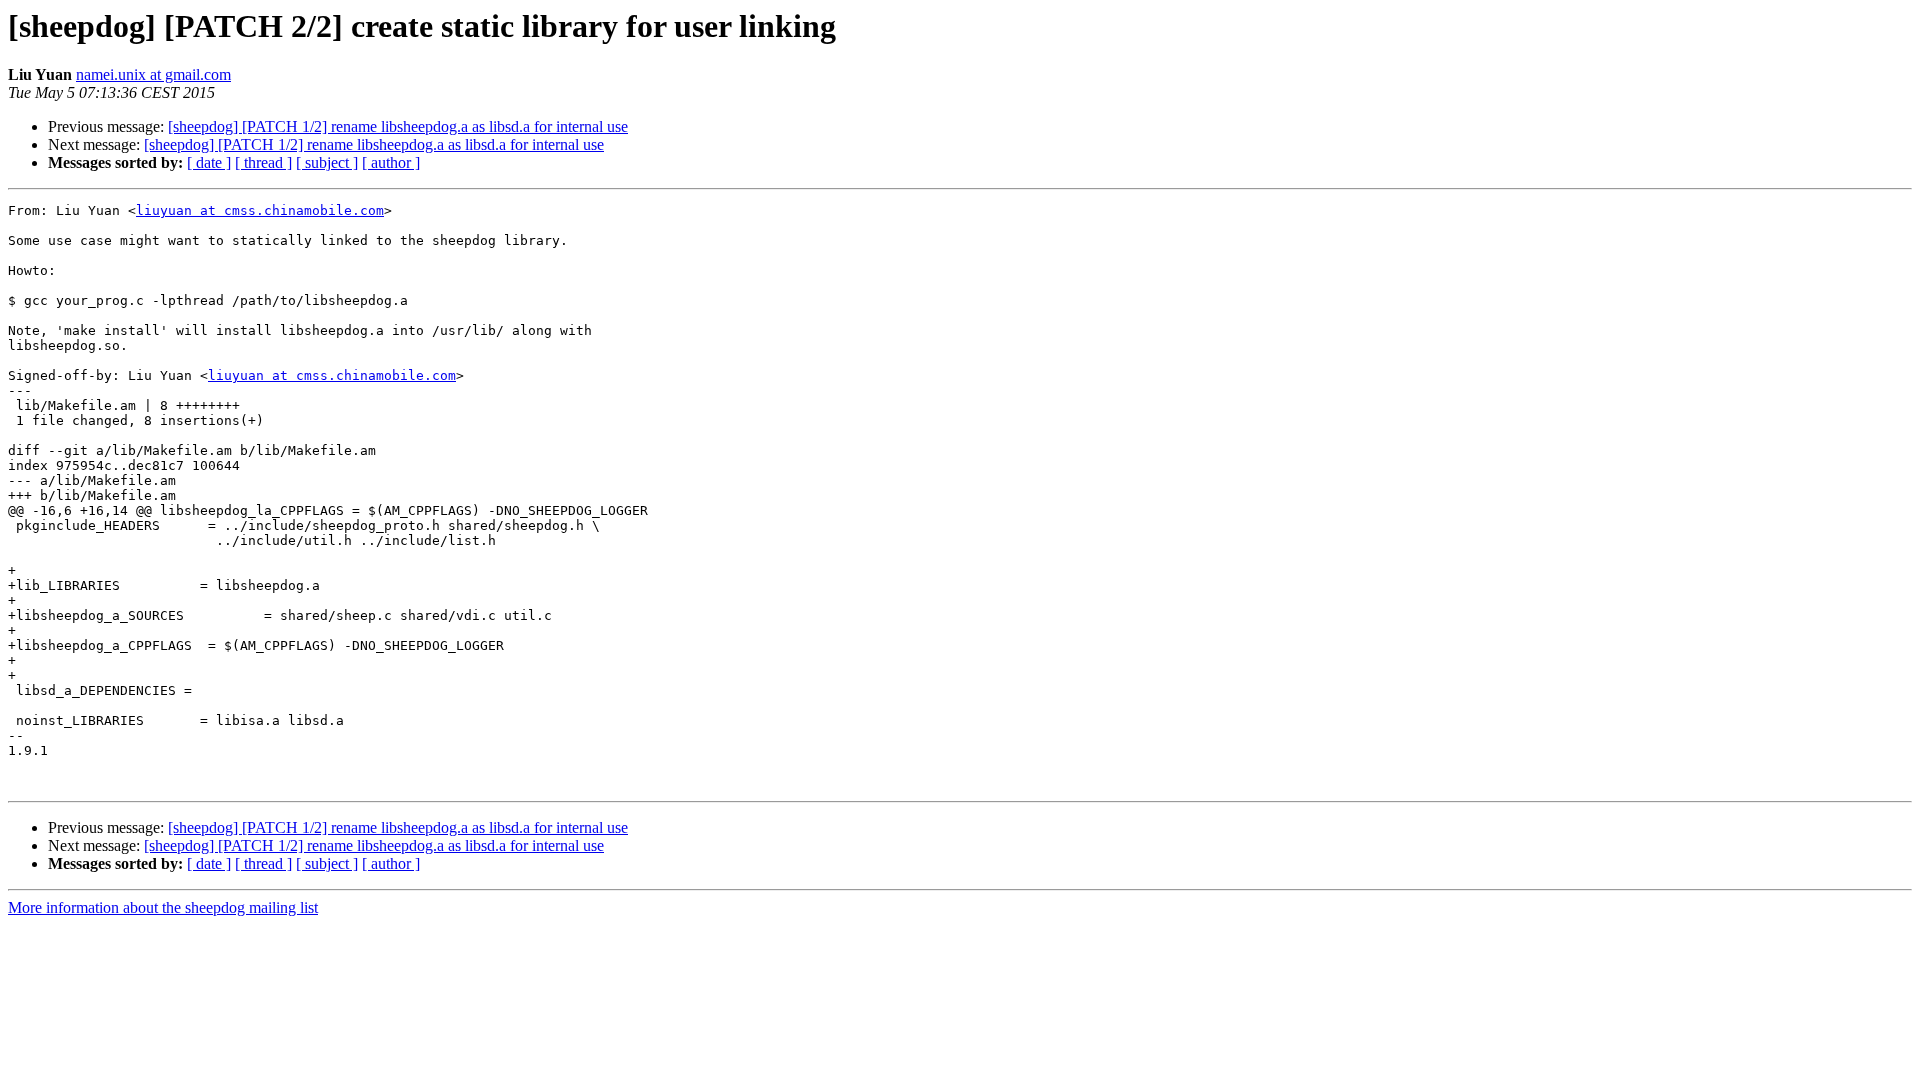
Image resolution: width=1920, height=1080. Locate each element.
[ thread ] (263, 162)
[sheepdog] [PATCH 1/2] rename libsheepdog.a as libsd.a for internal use (398, 126)
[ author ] (391, 162)
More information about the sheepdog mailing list (163, 907)
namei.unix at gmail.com (153, 74)
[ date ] (209, 162)
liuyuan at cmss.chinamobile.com (260, 210)
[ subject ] (327, 162)
